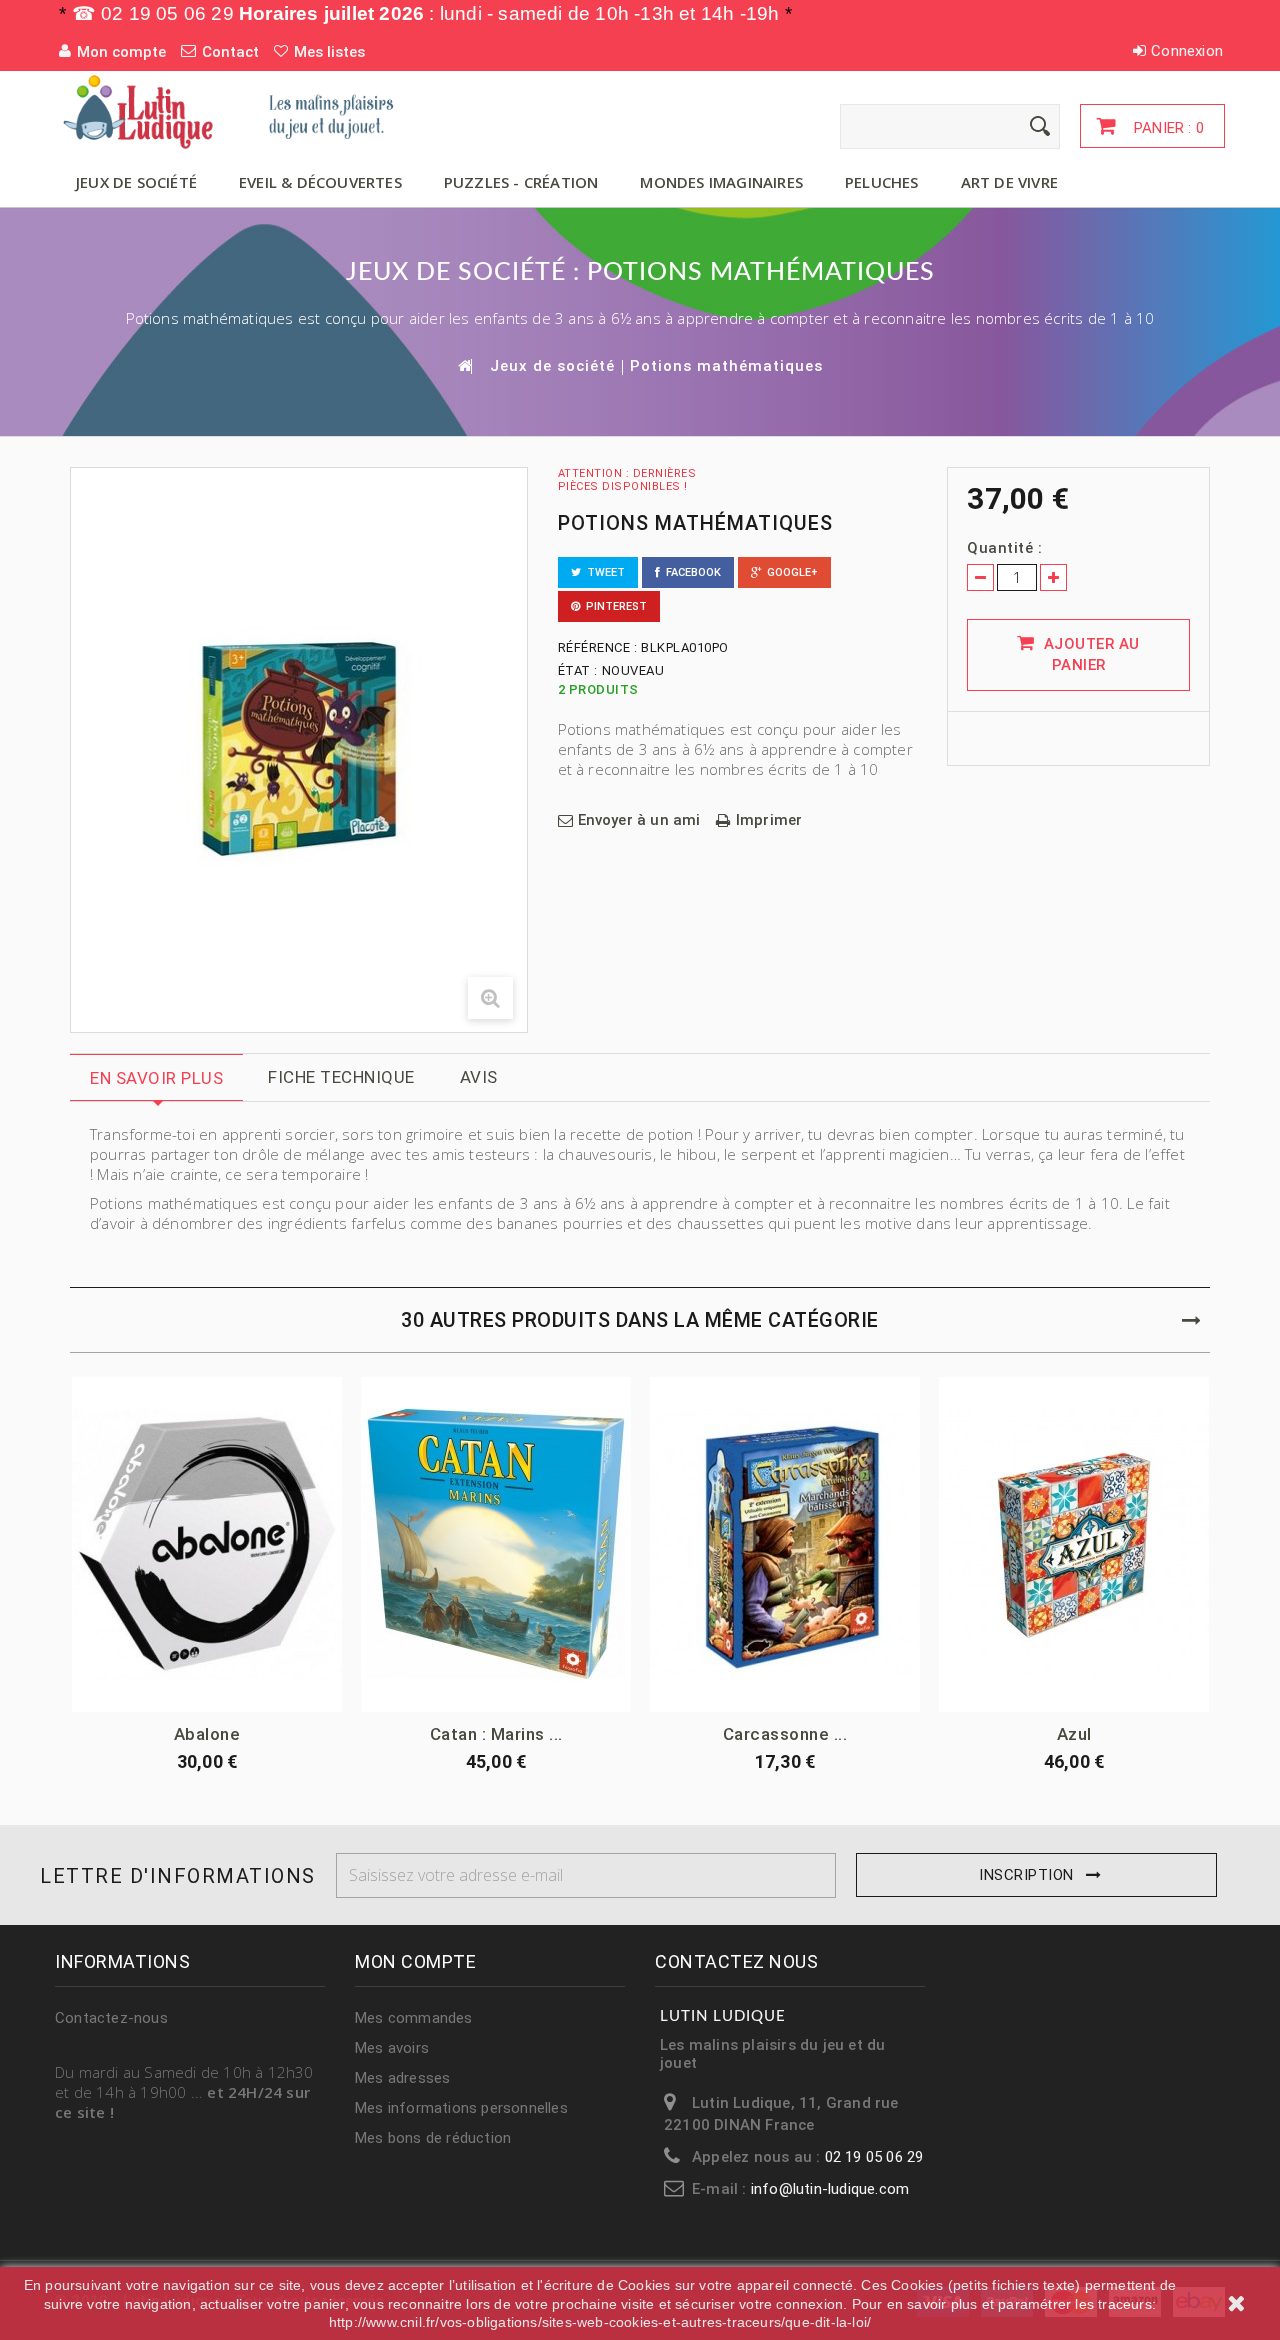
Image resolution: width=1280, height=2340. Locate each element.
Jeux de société (136, 182)
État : (578, 670)
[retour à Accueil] (464, 365)
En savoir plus (156, 1078)
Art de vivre (1009, 182)
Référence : (598, 647)
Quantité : (1004, 548)
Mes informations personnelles (461, 2108)
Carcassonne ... (785, 1734)
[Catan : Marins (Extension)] (496, 1544)
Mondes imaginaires (721, 182)
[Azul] (1074, 1544)
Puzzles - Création (521, 182)
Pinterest (613, 606)
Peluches (882, 182)
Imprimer (769, 820)
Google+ (789, 572)
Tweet (603, 572)
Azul (1074, 1734)
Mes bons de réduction (433, 2138)
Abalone (207, 1734)
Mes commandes (414, 2018)
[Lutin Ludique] (240, 111)
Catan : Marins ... (496, 1734)
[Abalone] (207, 1544)
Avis (479, 1077)
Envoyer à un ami (639, 820)
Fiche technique (341, 1077)
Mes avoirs (392, 2048)
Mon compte (415, 1961)
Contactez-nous (111, 2018)
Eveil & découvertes (320, 182)
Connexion (1187, 51)
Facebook (690, 572)
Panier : (1167, 128)
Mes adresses (402, 2078)
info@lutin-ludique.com (830, 2189)
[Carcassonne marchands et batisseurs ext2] (785, 1544)
